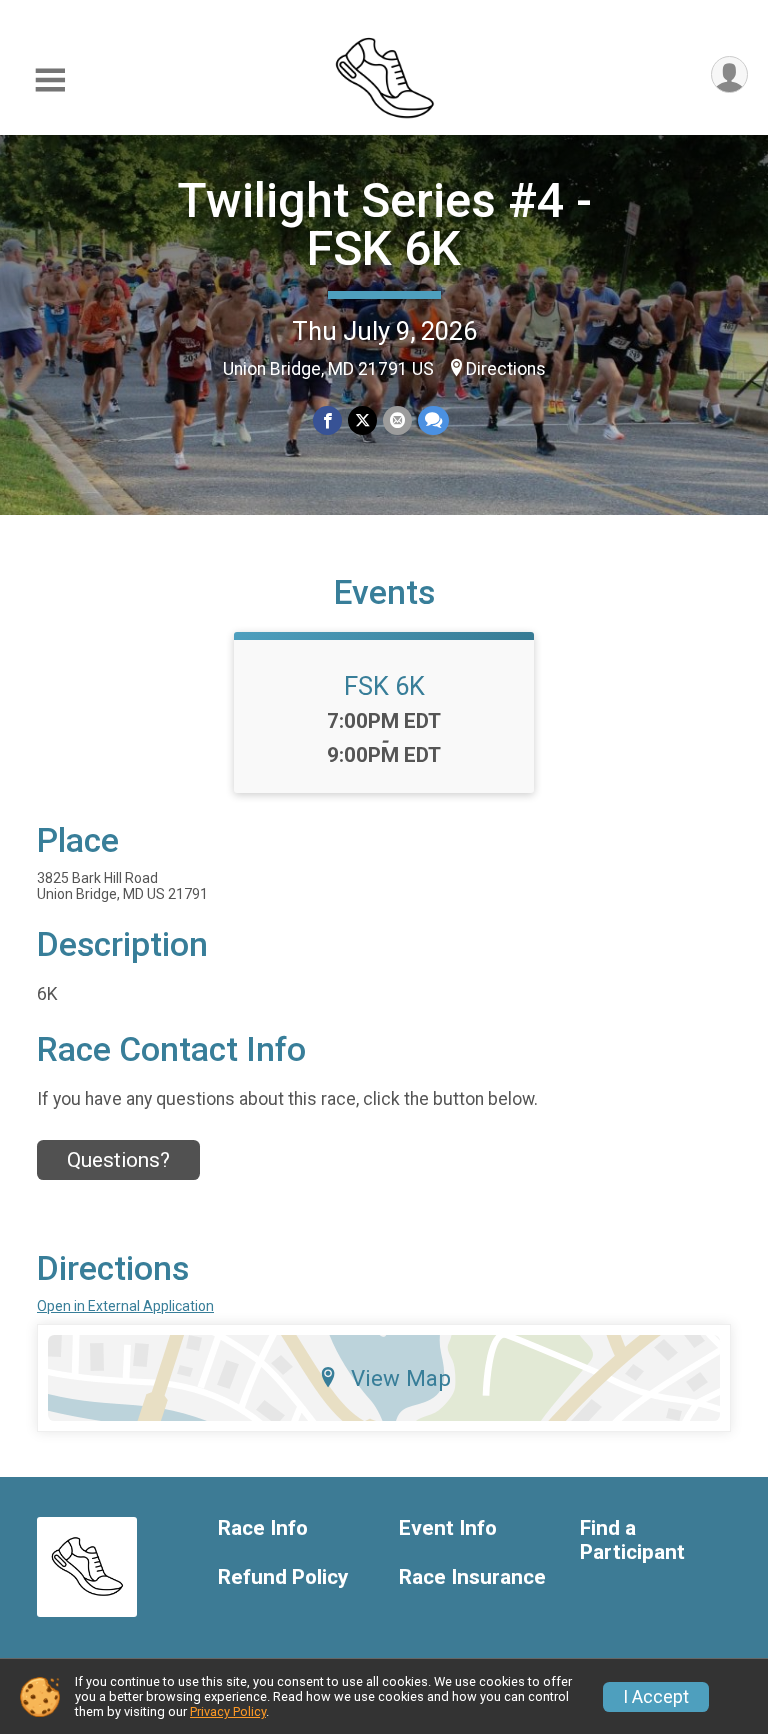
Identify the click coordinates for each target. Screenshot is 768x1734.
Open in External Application (125, 1306)
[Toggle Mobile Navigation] (50, 80)
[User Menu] (729, 74)
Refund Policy (283, 1577)
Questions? (118, 1160)
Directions (506, 369)
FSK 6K (384, 686)
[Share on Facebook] (327, 420)
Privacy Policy (228, 1711)
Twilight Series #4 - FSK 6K (384, 224)
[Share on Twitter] (362, 420)
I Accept (656, 1697)
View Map (401, 1378)
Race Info (263, 1528)
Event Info (448, 1528)
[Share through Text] (433, 420)
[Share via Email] (397, 420)
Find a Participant (632, 1540)
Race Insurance (472, 1577)
